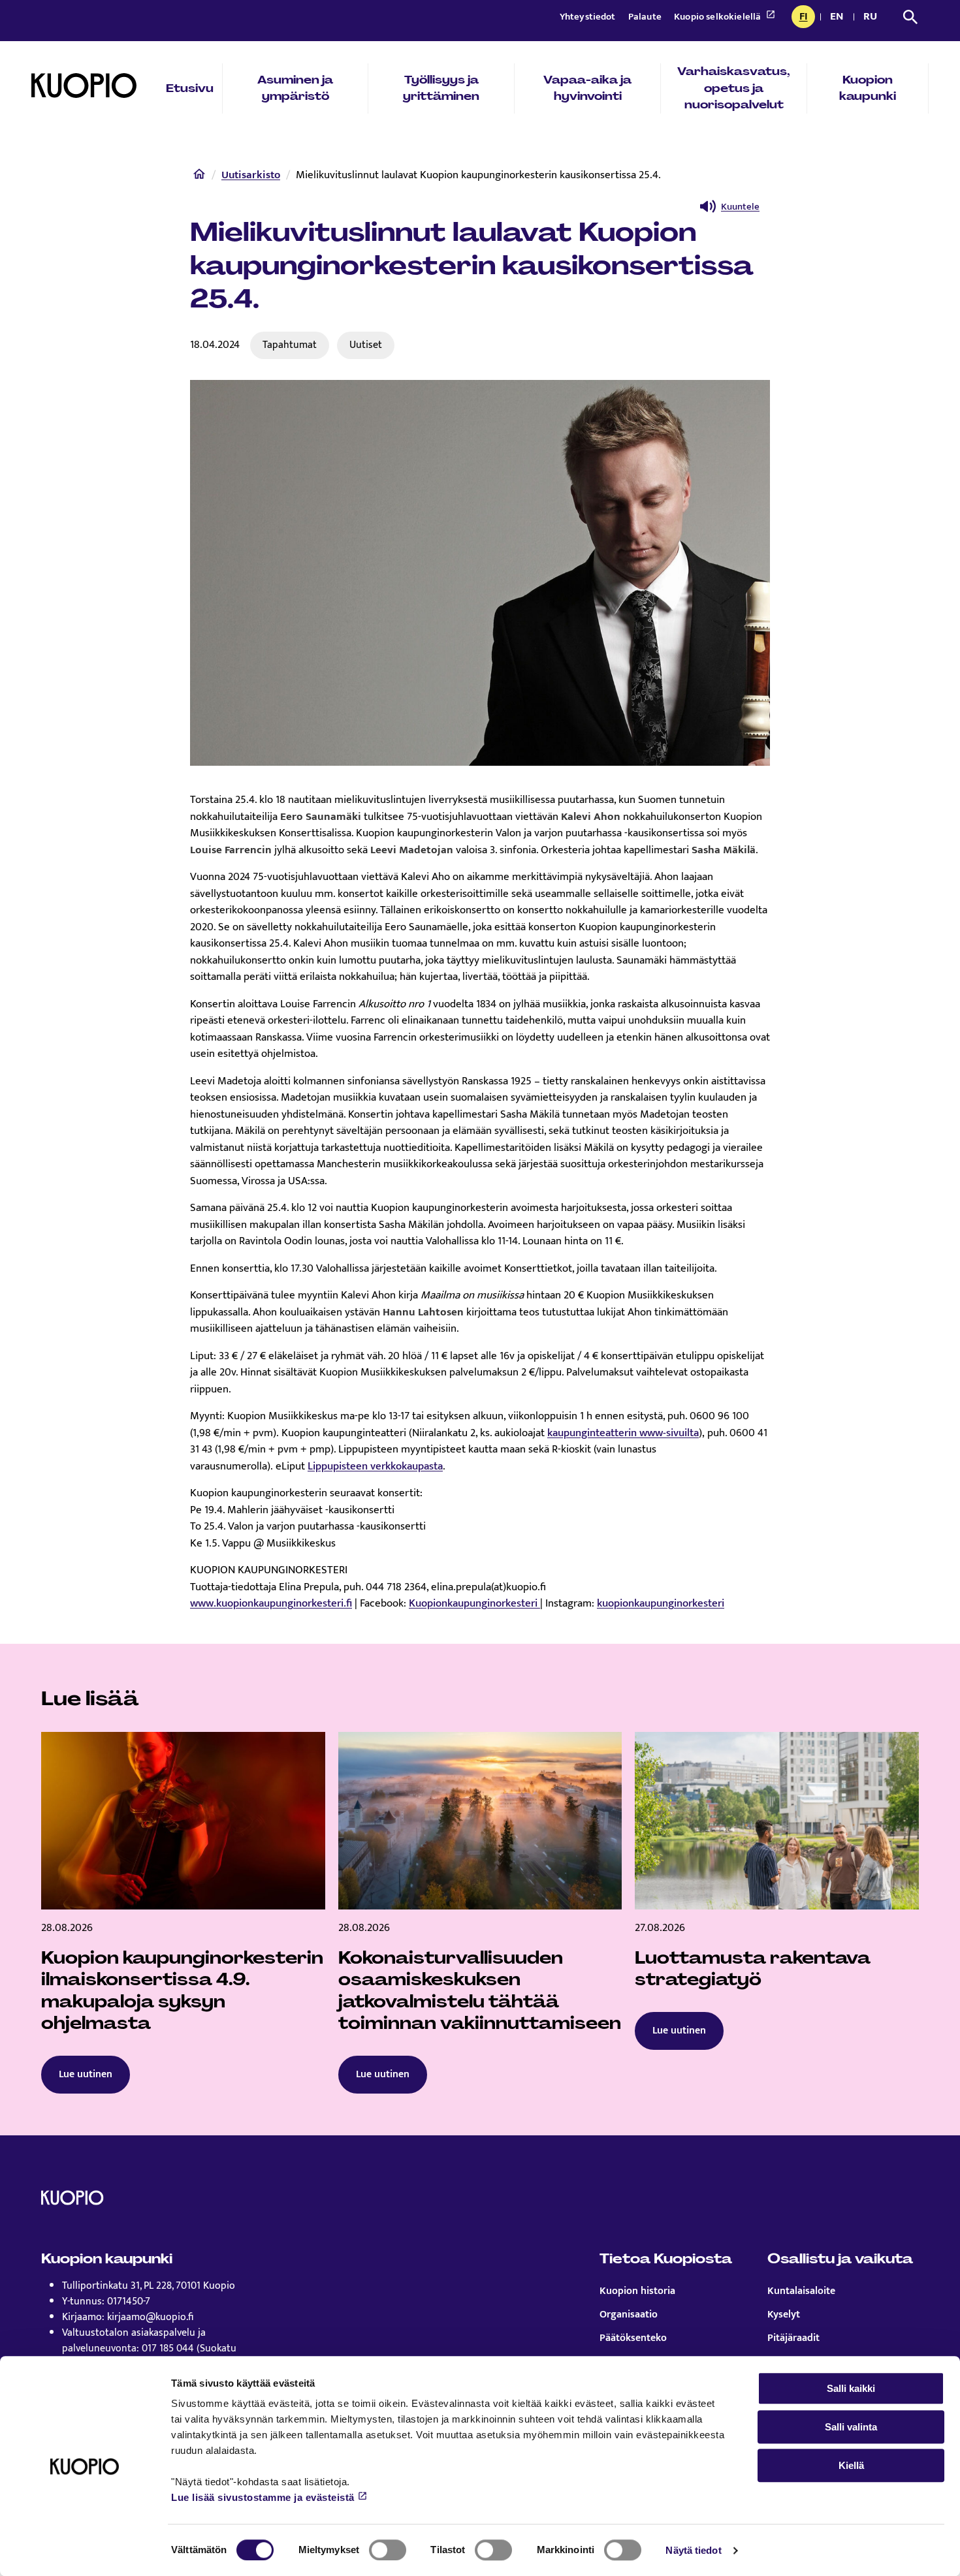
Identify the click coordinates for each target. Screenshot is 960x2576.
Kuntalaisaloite (801, 2291)
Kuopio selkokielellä (718, 17)
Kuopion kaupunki (868, 88)
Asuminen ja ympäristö (295, 88)
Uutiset (366, 345)
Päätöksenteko (633, 2338)
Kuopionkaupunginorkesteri (474, 1603)
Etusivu (190, 88)
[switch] (388, 2550)
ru (872, 18)
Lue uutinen (86, 2074)
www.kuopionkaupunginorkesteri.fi (271, 1603)
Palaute (646, 17)
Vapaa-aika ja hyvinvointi (587, 88)
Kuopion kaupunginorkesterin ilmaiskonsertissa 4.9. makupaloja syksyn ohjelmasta (182, 1991)
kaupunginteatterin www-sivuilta (623, 1433)
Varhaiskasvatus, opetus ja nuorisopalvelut (734, 88)
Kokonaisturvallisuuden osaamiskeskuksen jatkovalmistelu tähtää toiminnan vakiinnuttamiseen (480, 1991)
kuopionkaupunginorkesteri (661, 1603)
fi (807, 18)
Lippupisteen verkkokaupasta (375, 1466)
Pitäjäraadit (793, 2338)
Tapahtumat (290, 345)
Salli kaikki (851, 2388)
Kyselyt (784, 2315)
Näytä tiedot (693, 2550)
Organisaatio (629, 2315)
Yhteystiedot (589, 17)
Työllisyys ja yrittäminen (441, 88)
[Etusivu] (199, 177)
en (839, 18)
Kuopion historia (637, 2291)
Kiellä (851, 2465)
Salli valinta (851, 2427)
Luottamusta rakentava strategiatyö (753, 1969)
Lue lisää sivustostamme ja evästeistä (263, 2497)
